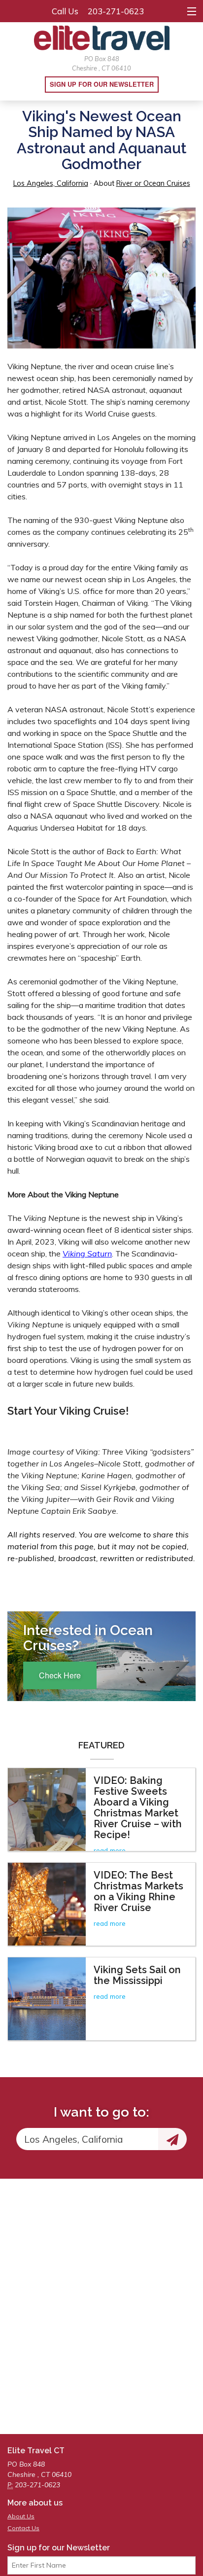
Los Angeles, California (51, 183)
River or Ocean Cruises (153, 183)
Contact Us (23, 2528)
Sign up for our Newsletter (102, 84)
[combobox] (87, 2139)
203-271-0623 (116, 11)
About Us (21, 2516)
